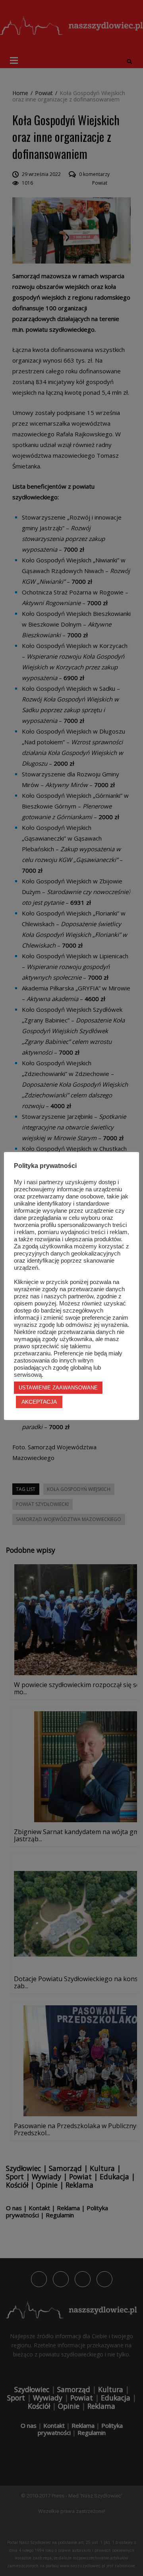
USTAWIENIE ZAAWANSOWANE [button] (58, 1388)
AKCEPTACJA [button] (39, 1402)
